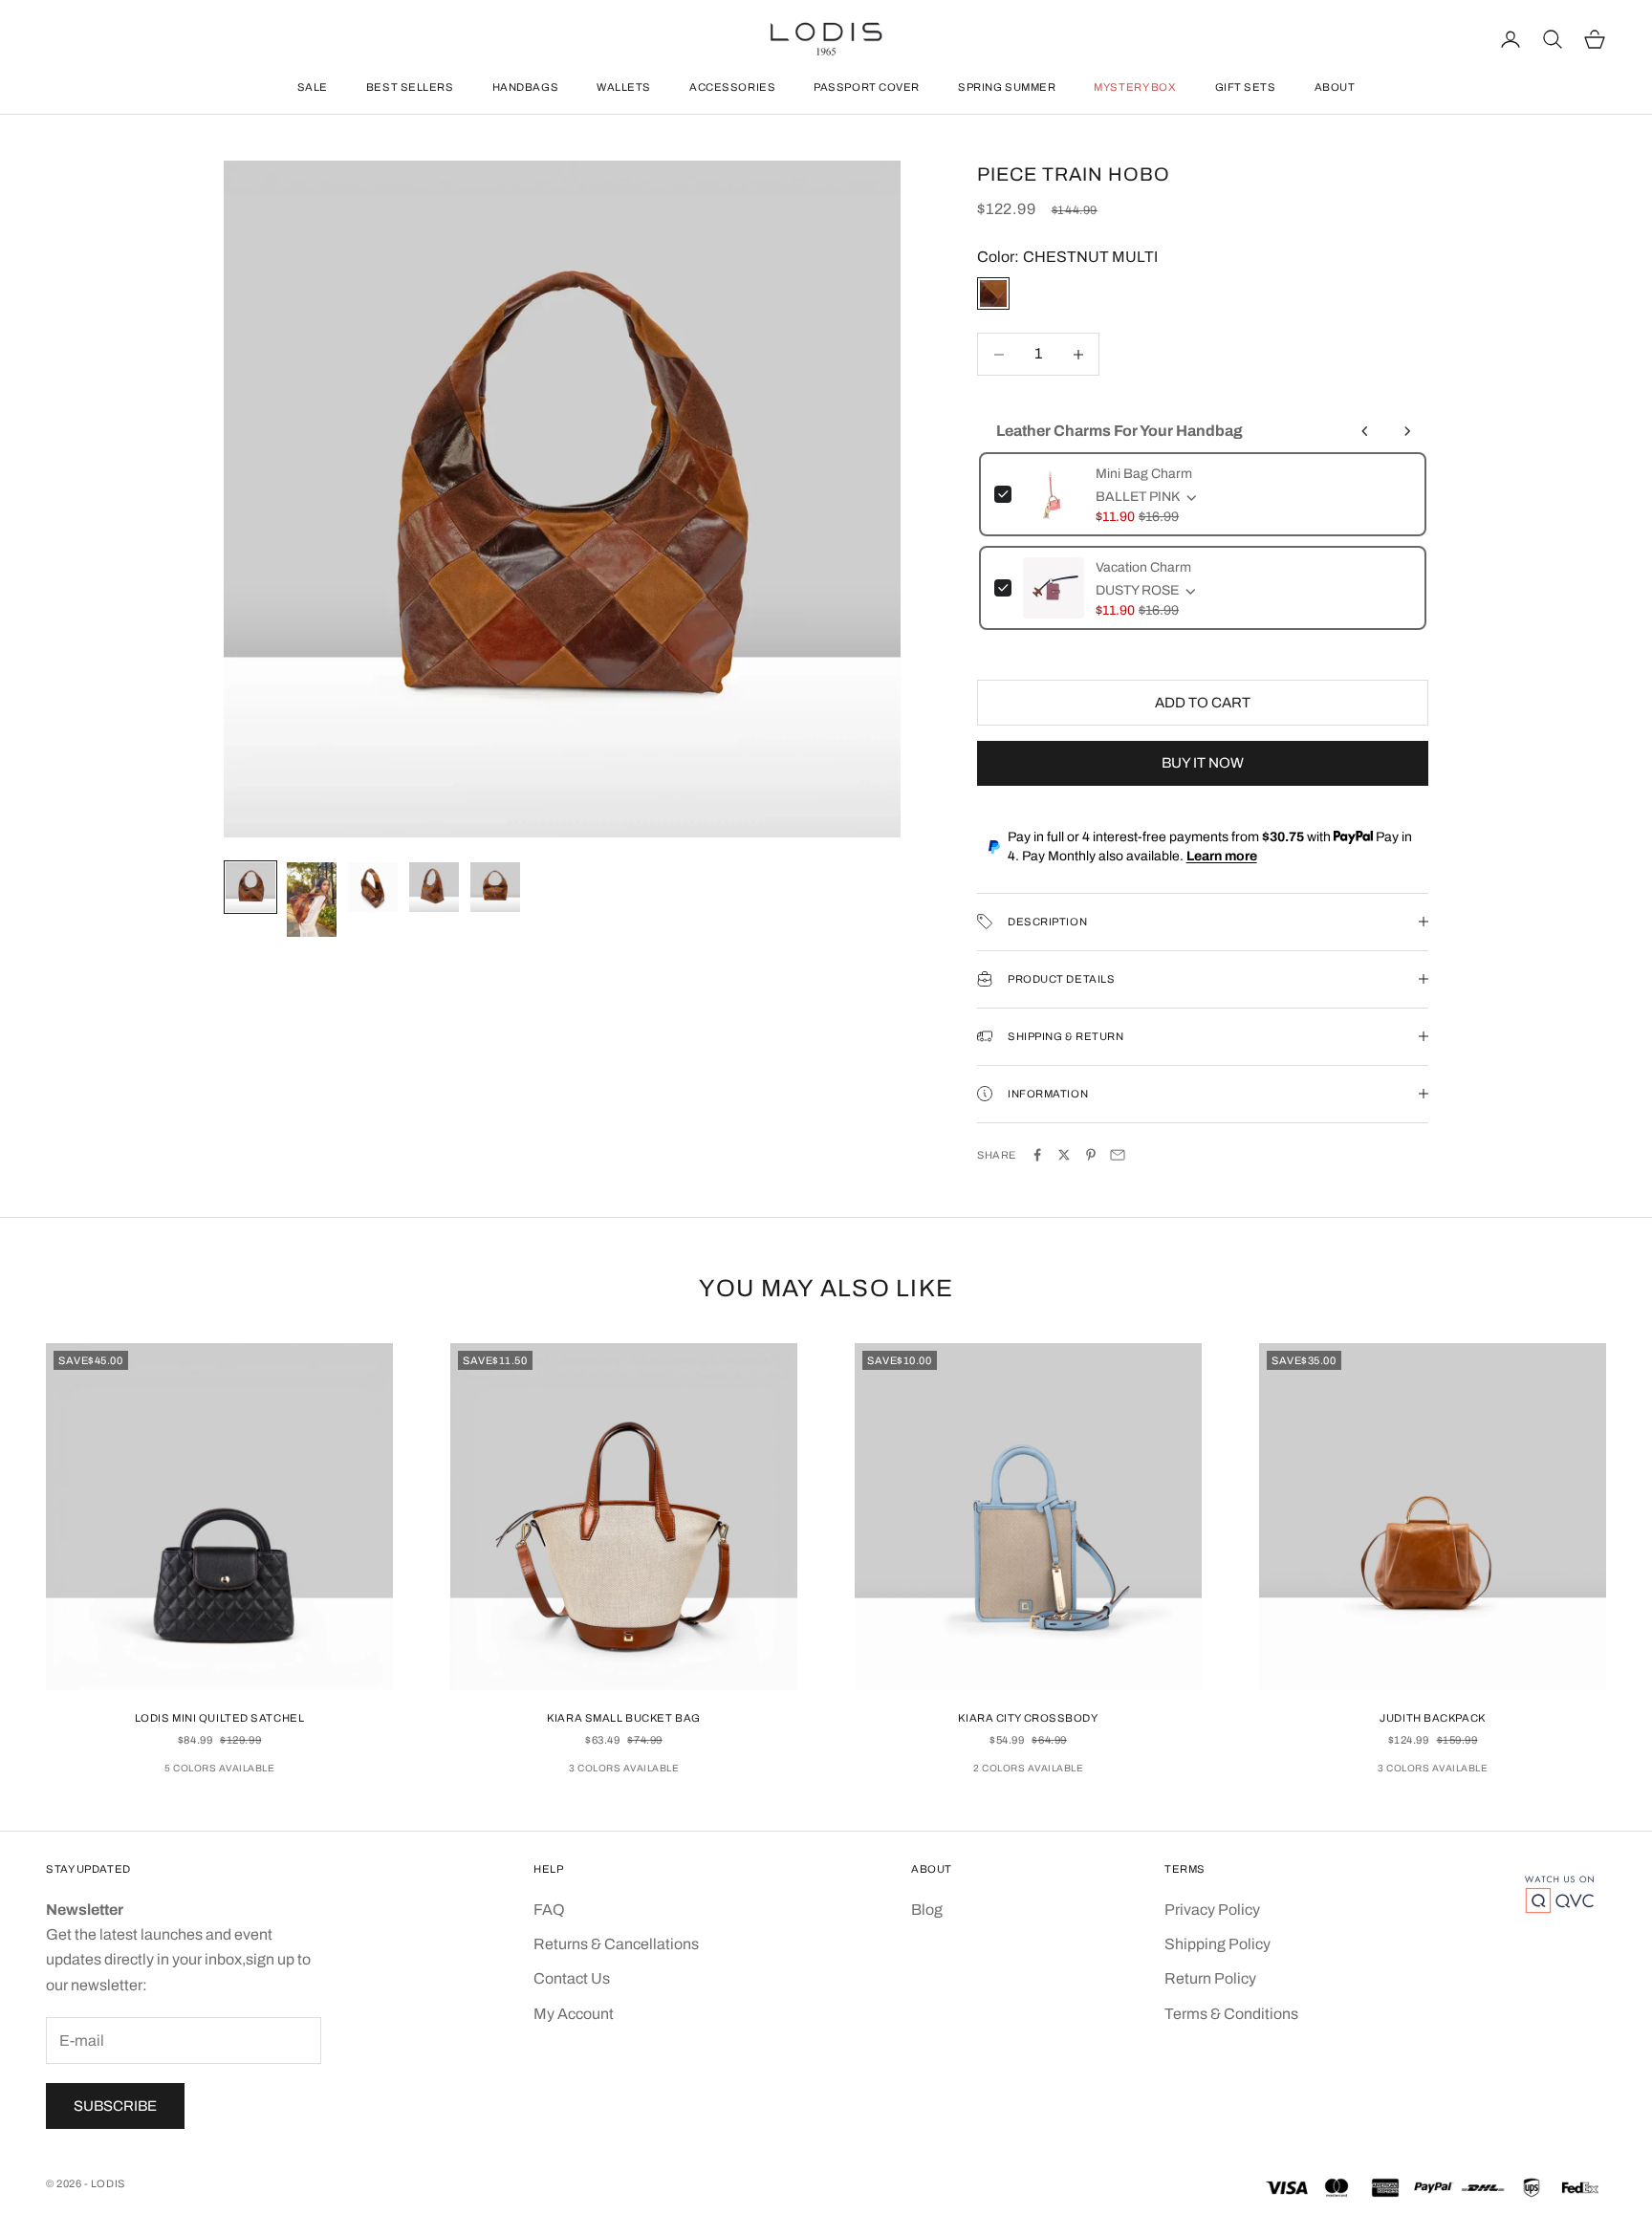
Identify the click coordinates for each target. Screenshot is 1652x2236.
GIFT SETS (1246, 87)
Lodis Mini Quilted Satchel (220, 1718)
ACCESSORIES (732, 87)
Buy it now (1203, 763)
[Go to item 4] (434, 887)
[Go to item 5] (495, 887)
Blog (927, 1910)
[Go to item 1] (250, 887)
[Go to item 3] (373, 887)
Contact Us (572, 1978)
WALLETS (624, 87)
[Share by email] (1118, 1155)
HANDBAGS (525, 87)
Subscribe (115, 2106)
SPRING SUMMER (1007, 87)
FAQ (549, 1910)
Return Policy (1210, 1978)
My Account (574, 2014)
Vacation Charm (1143, 567)
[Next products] (1407, 431)
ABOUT (1335, 87)
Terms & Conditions (1231, 2014)
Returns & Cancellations (616, 1944)
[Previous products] (1365, 431)
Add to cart (1203, 703)
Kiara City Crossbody (1028, 1718)
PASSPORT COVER (867, 87)
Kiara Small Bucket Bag (623, 1718)
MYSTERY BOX (1135, 87)
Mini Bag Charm (1144, 474)
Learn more (1222, 856)
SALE (313, 87)
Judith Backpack (1432, 1718)
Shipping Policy (1217, 1944)
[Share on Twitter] (1064, 1155)
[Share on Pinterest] (1091, 1155)
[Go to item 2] (312, 900)
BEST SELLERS (410, 87)
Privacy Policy (1212, 1910)
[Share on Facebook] (1037, 1155)
